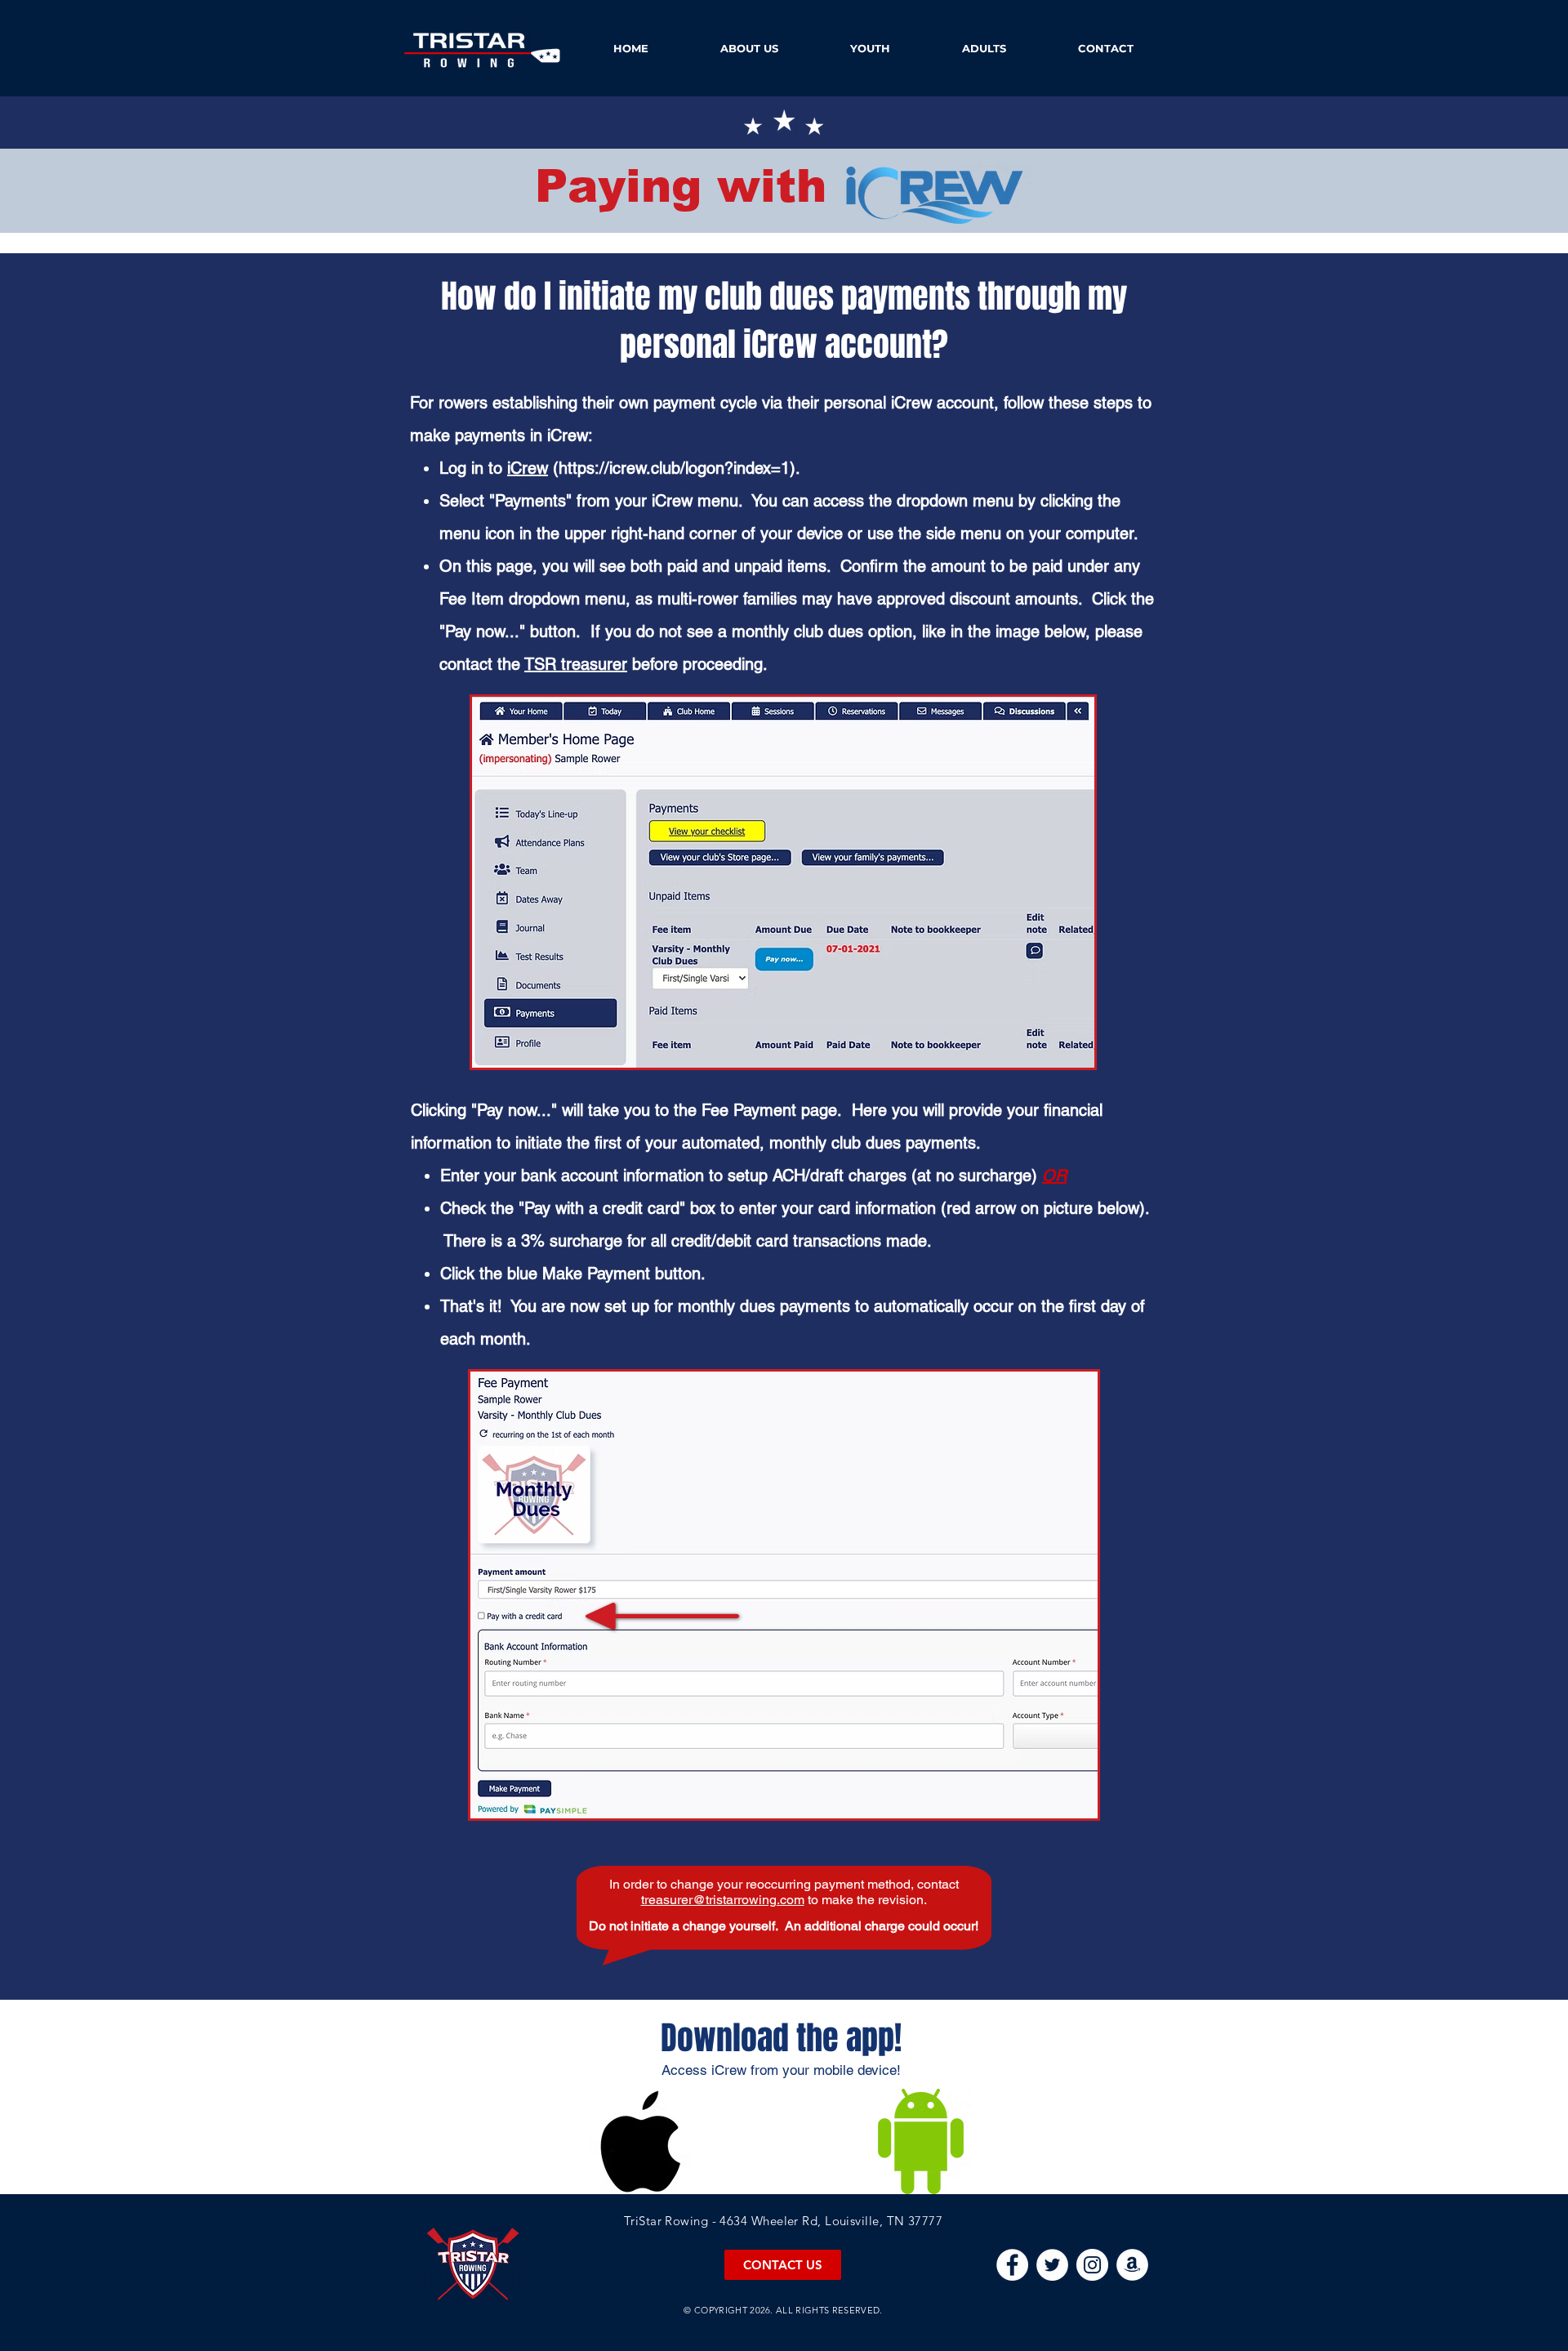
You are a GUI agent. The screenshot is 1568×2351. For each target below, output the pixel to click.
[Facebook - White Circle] (1012, 2265)
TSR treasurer (576, 664)
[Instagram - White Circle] (1092, 2265)
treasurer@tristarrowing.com (723, 1900)
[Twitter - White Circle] (1052, 2265)
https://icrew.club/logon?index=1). (679, 468)
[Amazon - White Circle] (1132, 2265)
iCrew (528, 468)
